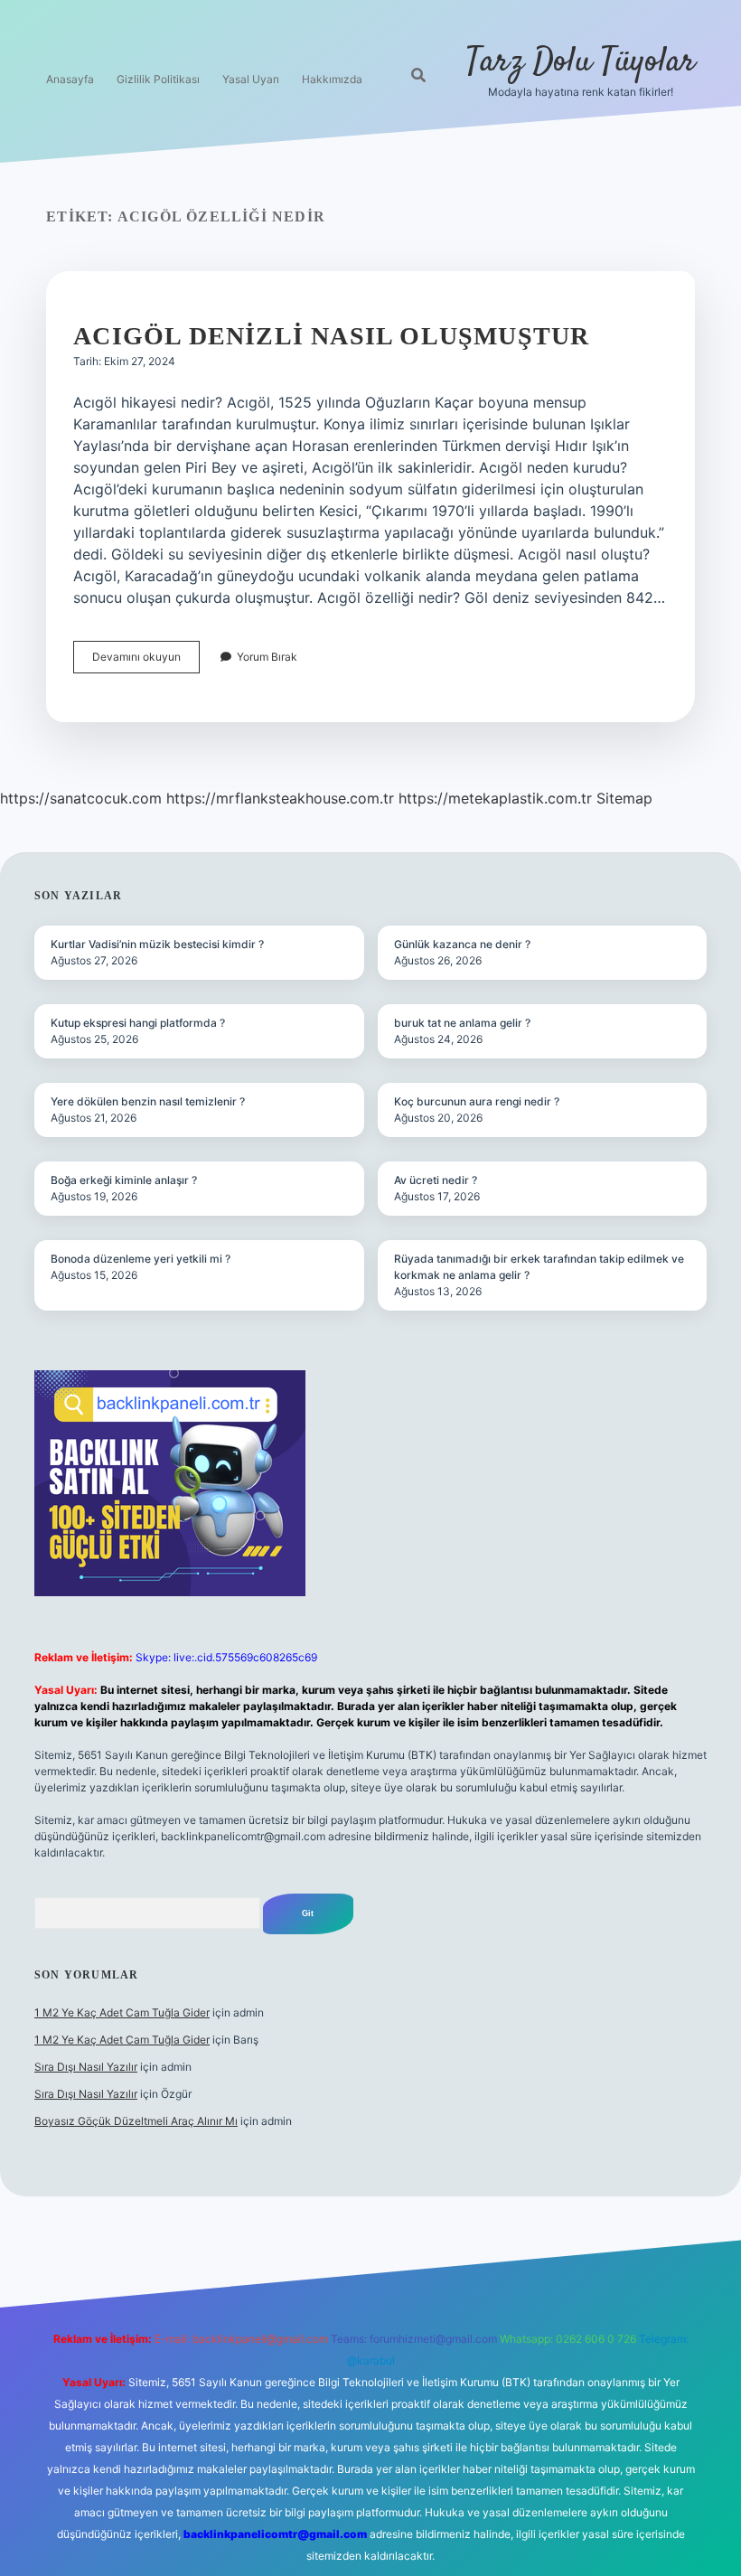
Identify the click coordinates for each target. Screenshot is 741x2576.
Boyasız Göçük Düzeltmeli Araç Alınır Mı (136, 2121)
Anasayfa (70, 79)
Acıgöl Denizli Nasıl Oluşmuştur (331, 336)
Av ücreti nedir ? (436, 1180)
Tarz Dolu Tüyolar (581, 62)
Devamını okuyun (146, 661)
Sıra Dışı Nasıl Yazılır (86, 2067)
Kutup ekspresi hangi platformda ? (138, 1023)
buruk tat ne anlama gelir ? (462, 1023)
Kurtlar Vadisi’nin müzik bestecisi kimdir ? (157, 944)
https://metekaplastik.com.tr (495, 798)
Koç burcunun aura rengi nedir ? (477, 1101)
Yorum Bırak (267, 657)
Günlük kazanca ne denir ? (462, 944)
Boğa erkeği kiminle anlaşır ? (124, 1180)
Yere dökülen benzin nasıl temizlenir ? (148, 1101)
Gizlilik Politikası (158, 79)
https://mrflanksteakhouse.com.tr (280, 798)
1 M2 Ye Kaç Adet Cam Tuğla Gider (122, 2012)
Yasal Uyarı (251, 79)
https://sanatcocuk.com (81, 798)
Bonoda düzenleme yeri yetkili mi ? (141, 1259)
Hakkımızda (332, 79)
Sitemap (624, 798)
